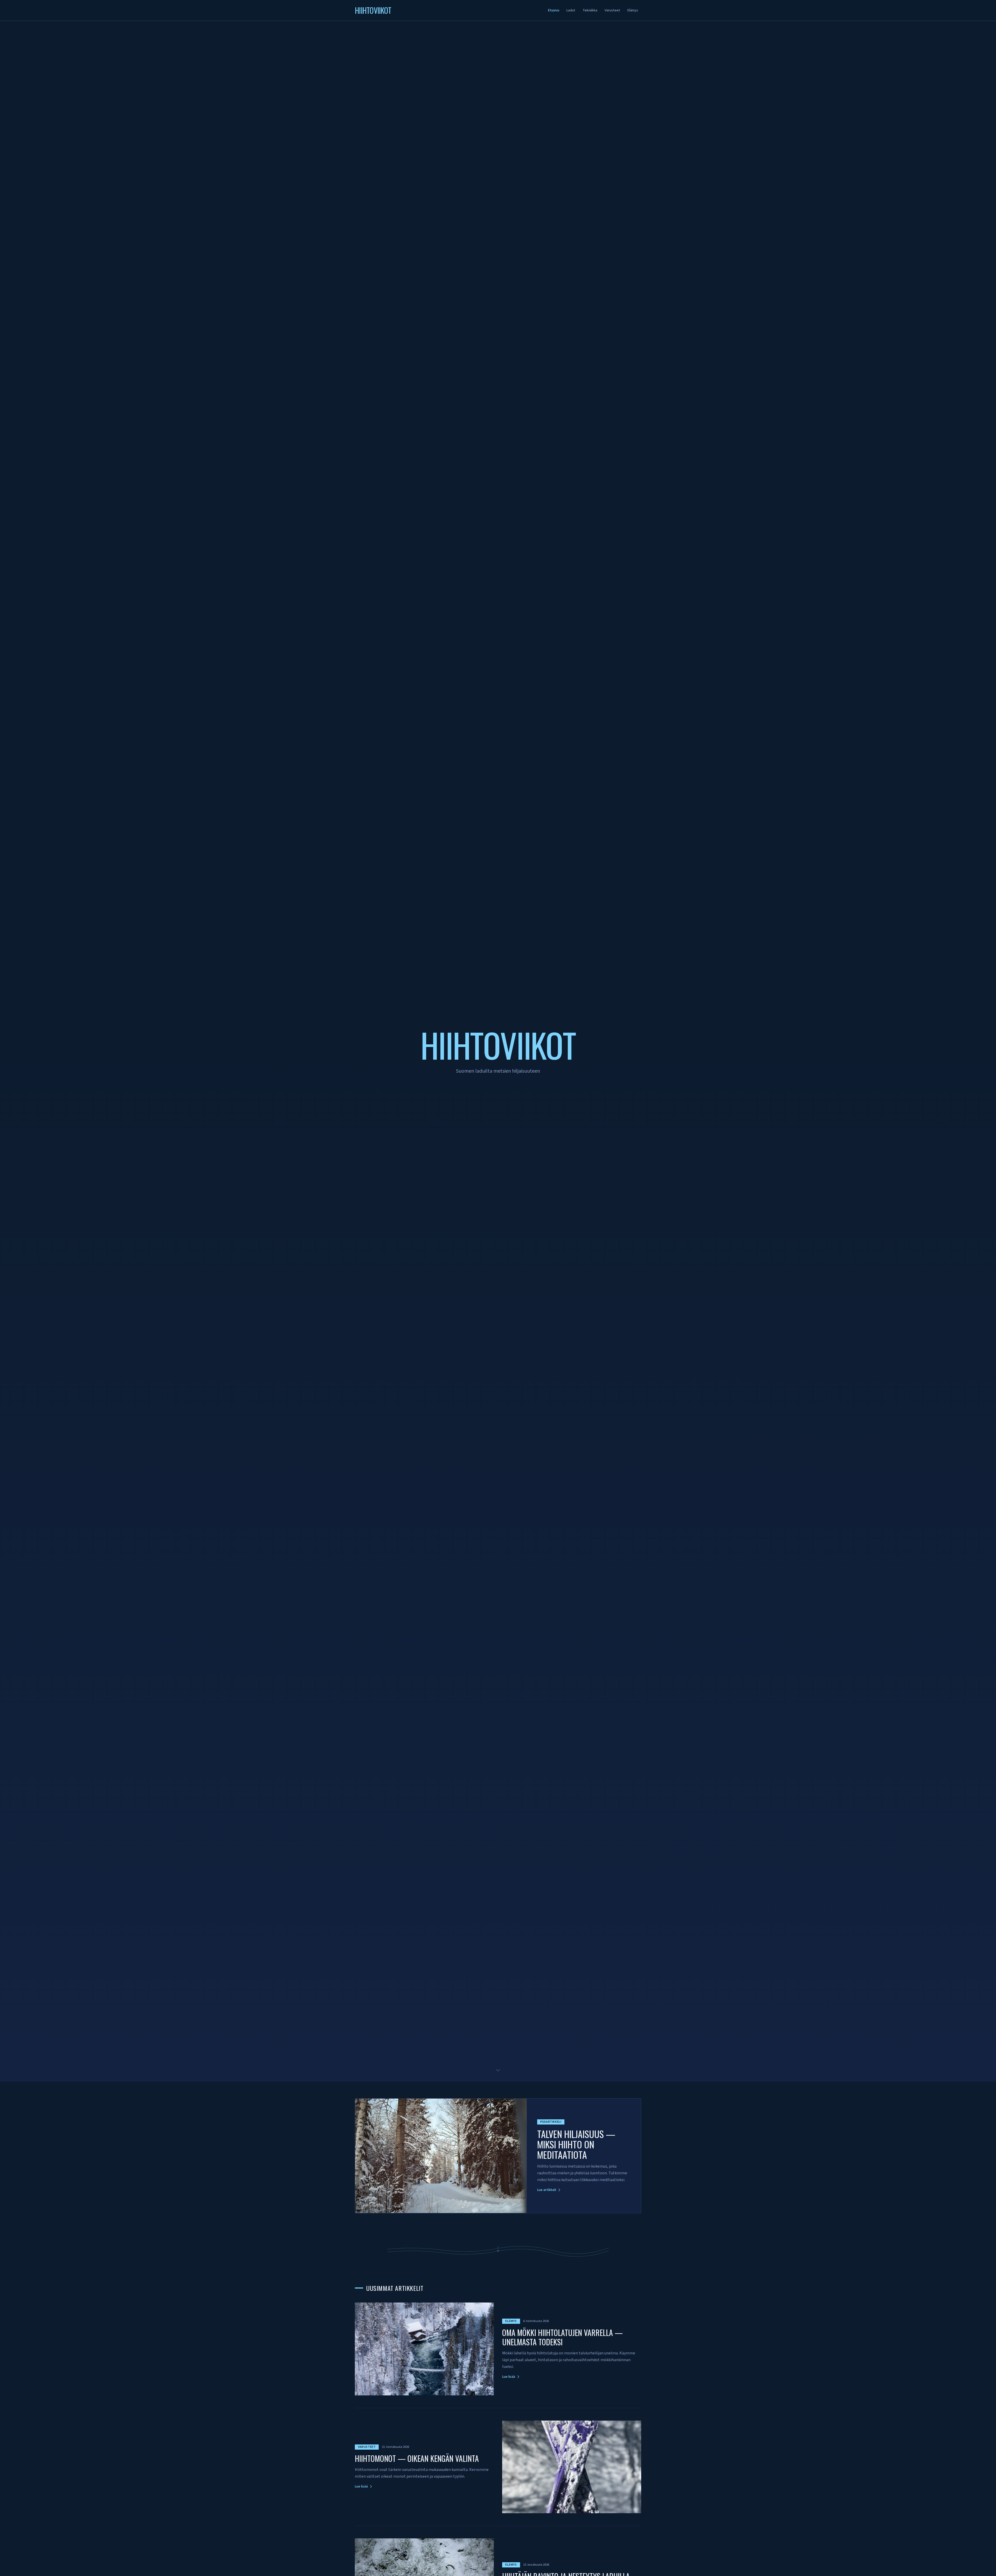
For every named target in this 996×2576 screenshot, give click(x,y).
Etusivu (554, 10)
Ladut (571, 10)
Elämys (633, 10)
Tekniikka (590, 10)
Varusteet (612, 10)
